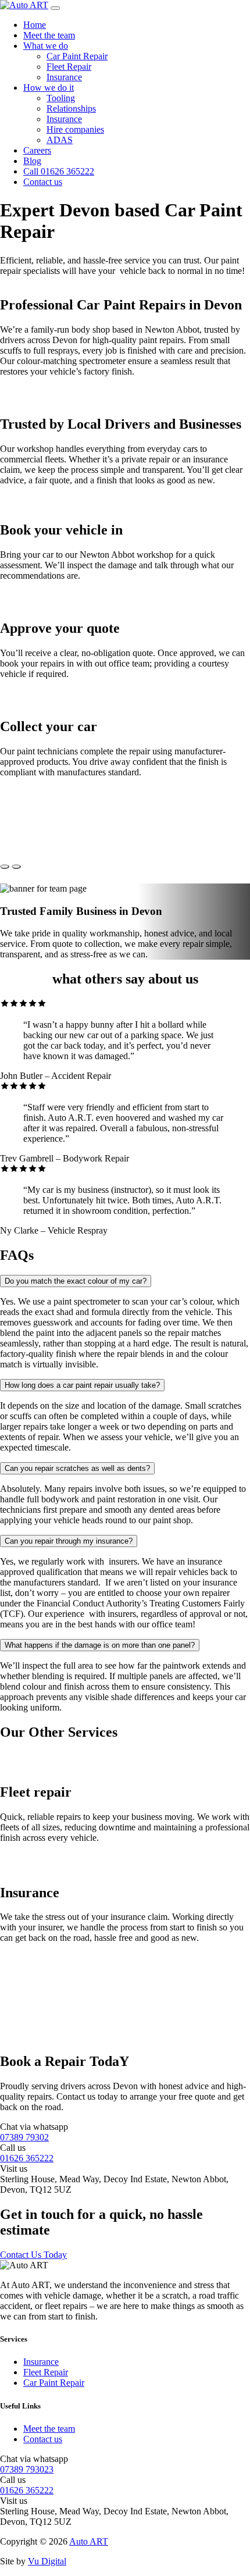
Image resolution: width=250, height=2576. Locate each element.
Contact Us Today (33, 2255)
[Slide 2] (16, 867)
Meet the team (49, 35)
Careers (37, 150)
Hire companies (75, 129)
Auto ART (89, 2541)
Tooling (61, 98)
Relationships (71, 108)
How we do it (49, 88)
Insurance (64, 77)
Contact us (43, 182)
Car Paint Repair (77, 56)
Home (35, 25)
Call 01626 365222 (59, 171)
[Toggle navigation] (55, 8)
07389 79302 (24, 2137)
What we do (46, 46)
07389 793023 (27, 2469)
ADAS (60, 140)
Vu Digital (47, 2561)
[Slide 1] (5, 867)
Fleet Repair (69, 67)
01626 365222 (27, 2158)
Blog (32, 161)
